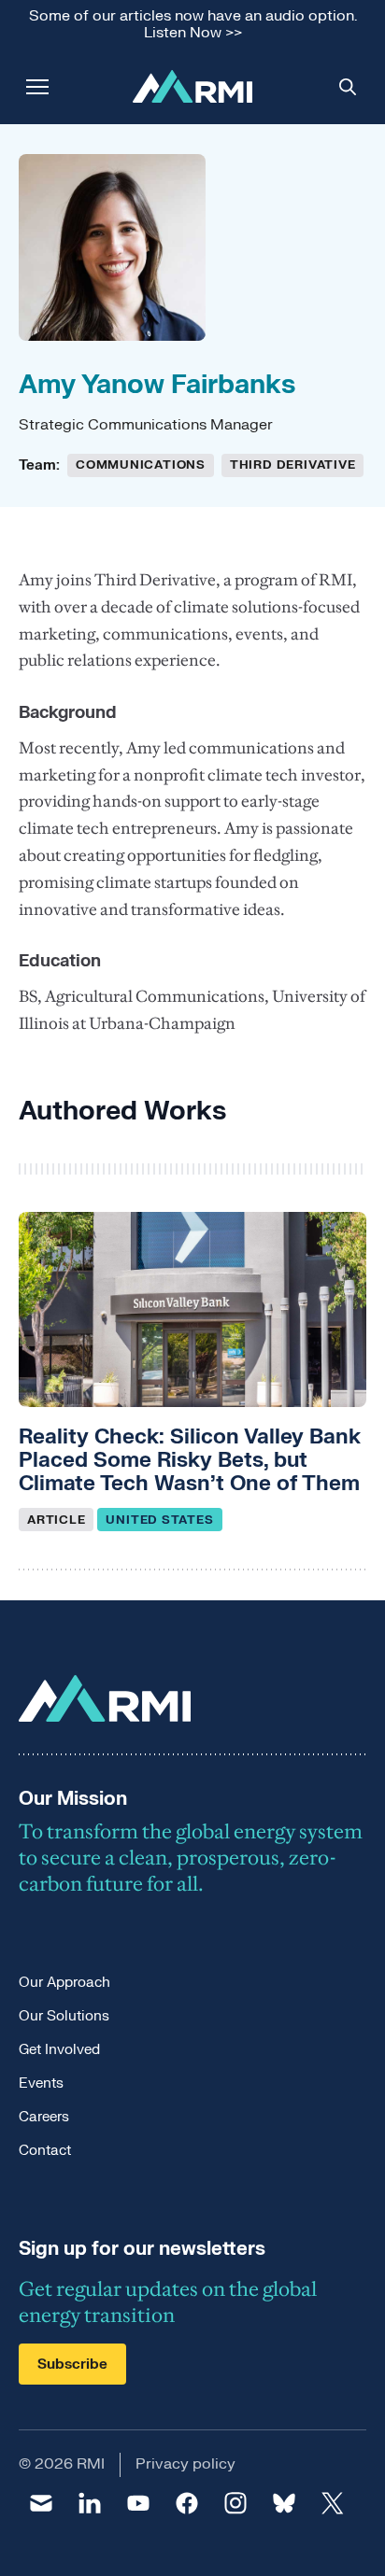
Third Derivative (292, 465)
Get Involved (59, 2050)
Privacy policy (185, 2464)
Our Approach (64, 1983)
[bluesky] (284, 2503)
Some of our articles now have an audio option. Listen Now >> (193, 25)
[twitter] (333, 2503)
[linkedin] (90, 2503)
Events (41, 2083)
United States (159, 1520)
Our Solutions (64, 2016)
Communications (141, 465)
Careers (44, 2117)
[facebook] (187, 2503)
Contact (45, 2151)
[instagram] (235, 2503)
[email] (41, 2503)
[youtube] (138, 2503)
